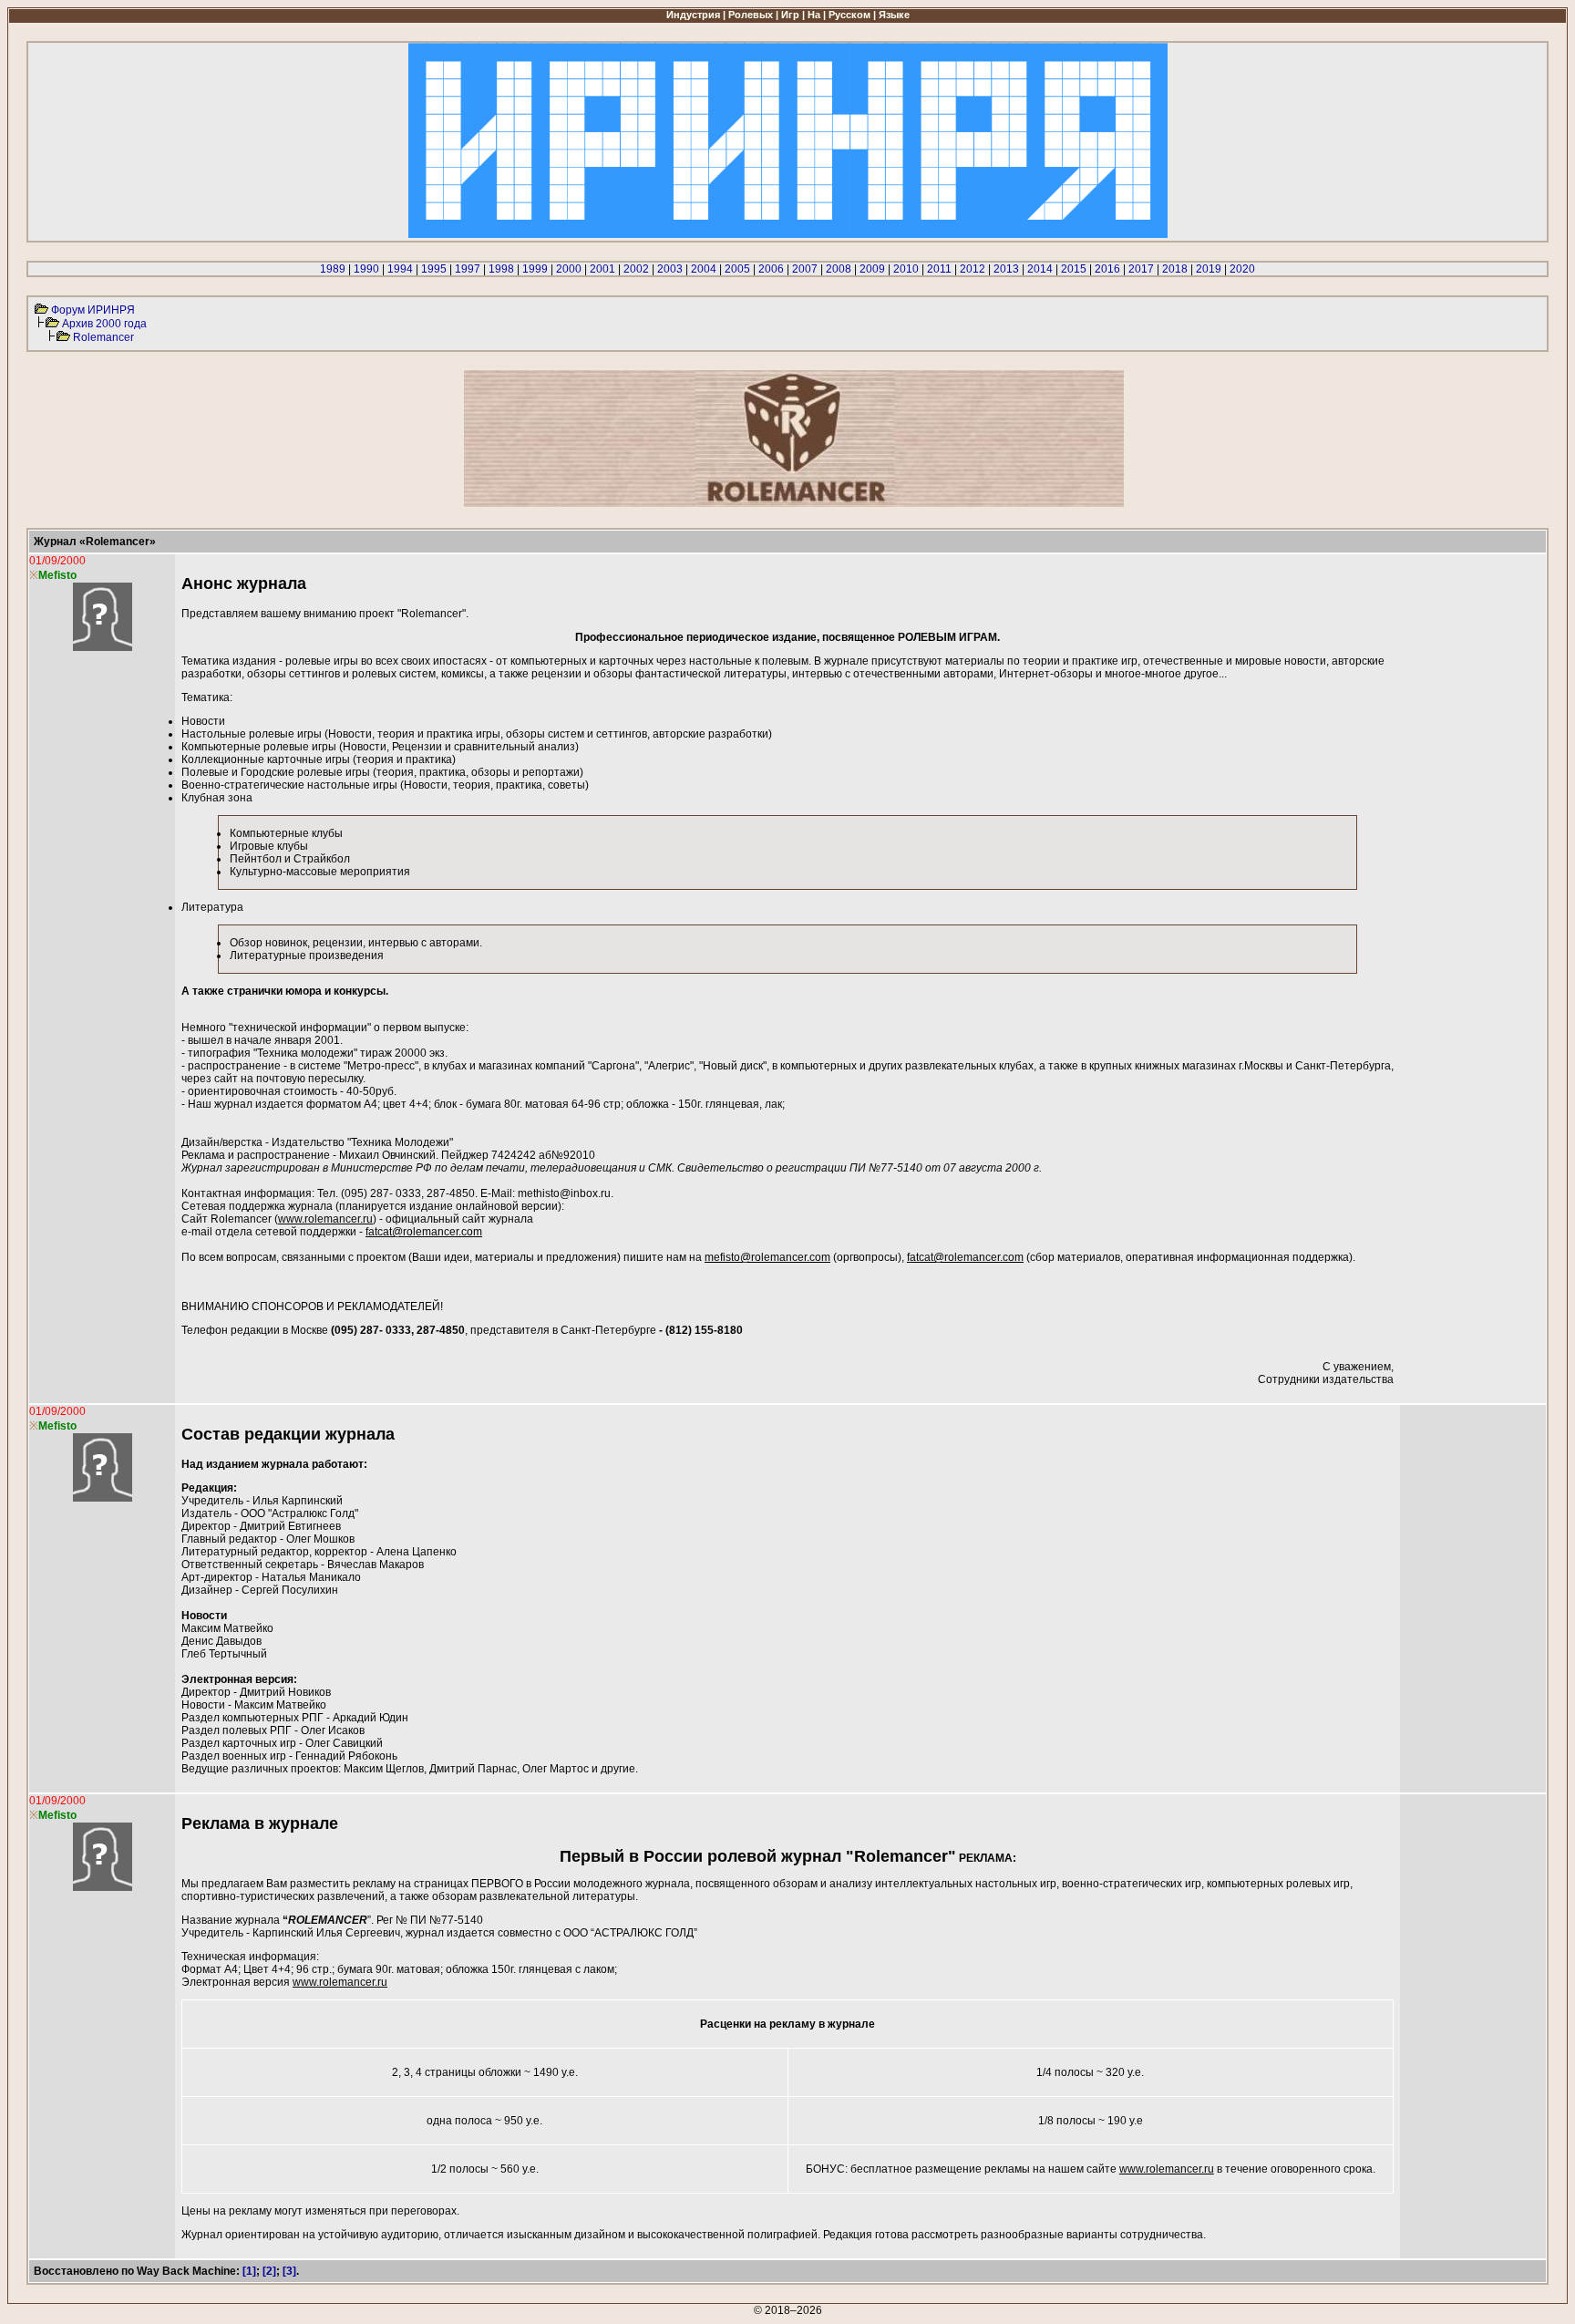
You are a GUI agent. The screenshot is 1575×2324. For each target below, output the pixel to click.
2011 (939, 269)
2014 (1040, 269)
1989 (333, 269)
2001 (602, 269)
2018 (1175, 269)
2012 (973, 269)
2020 (1242, 269)
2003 (670, 269)
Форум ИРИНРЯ (93, 310)
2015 (1074, 269)
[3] (289, 2271)
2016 (1107, 269)
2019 (1209, 269)
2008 (839, 269)
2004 (704, 269)
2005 (737, 269)
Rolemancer (103, 337)
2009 (872, 269)
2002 (636, 269)
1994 (400, 269)
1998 (501, 269)
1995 (434, 269)
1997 (468, 269)
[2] (269, 2271)
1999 (535, 269)
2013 (1006, 269)
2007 (805, 269)
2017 (1141, 269)
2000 (569, 269)
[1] (249, 2271)
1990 (366, 269)
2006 (771, 269)
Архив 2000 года (104, 324)
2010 (906, 269)
